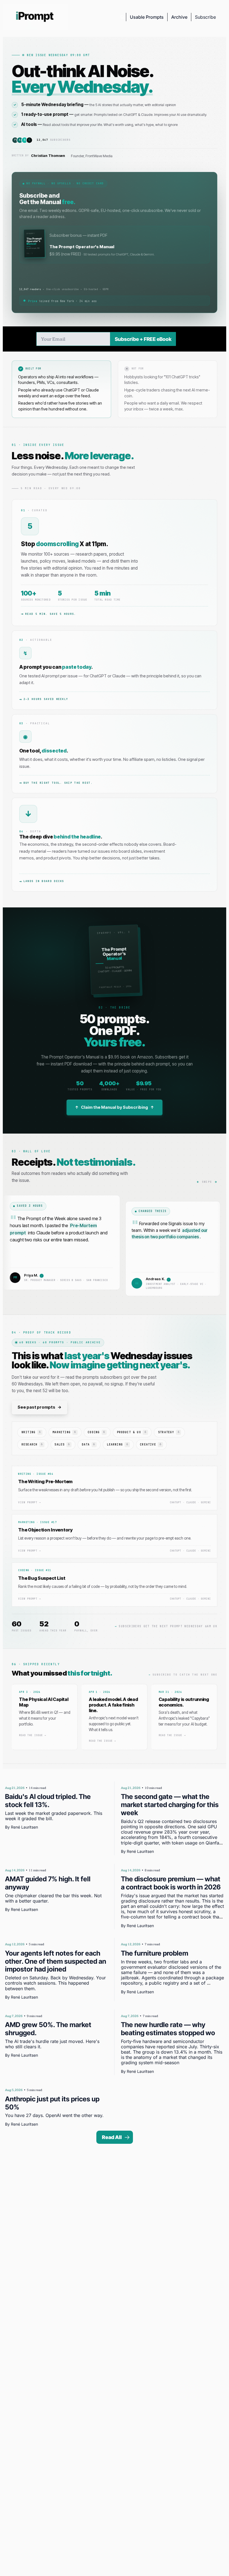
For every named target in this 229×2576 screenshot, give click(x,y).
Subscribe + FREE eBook (143, 339)
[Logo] (35, 17)
